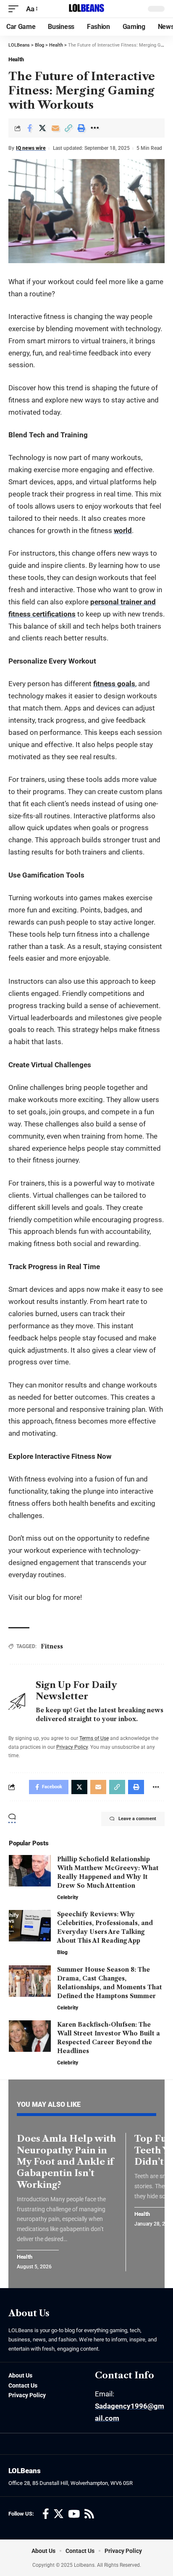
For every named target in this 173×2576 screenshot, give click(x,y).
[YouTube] (74, 2514)
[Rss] (89, 2514)
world (123, 530)
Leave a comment (137, 1819)
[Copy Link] (68, 128)
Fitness (52, 1646)
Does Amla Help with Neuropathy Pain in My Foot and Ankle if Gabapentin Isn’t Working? (66, 2161)
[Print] (81, 128)
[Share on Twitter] (42, 128)
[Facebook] (46, 2514)
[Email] (55, 128)
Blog (62, 1952)
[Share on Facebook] (29, 128)
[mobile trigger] (16, 9)
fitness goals (114, 684)
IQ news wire (31, 148)
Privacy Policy (72, 1747)
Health (16, 59)
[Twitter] (59, 2514)
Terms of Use (94, 1738)
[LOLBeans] (86, 9)
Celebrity (68, 1897)
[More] (94, 128)
